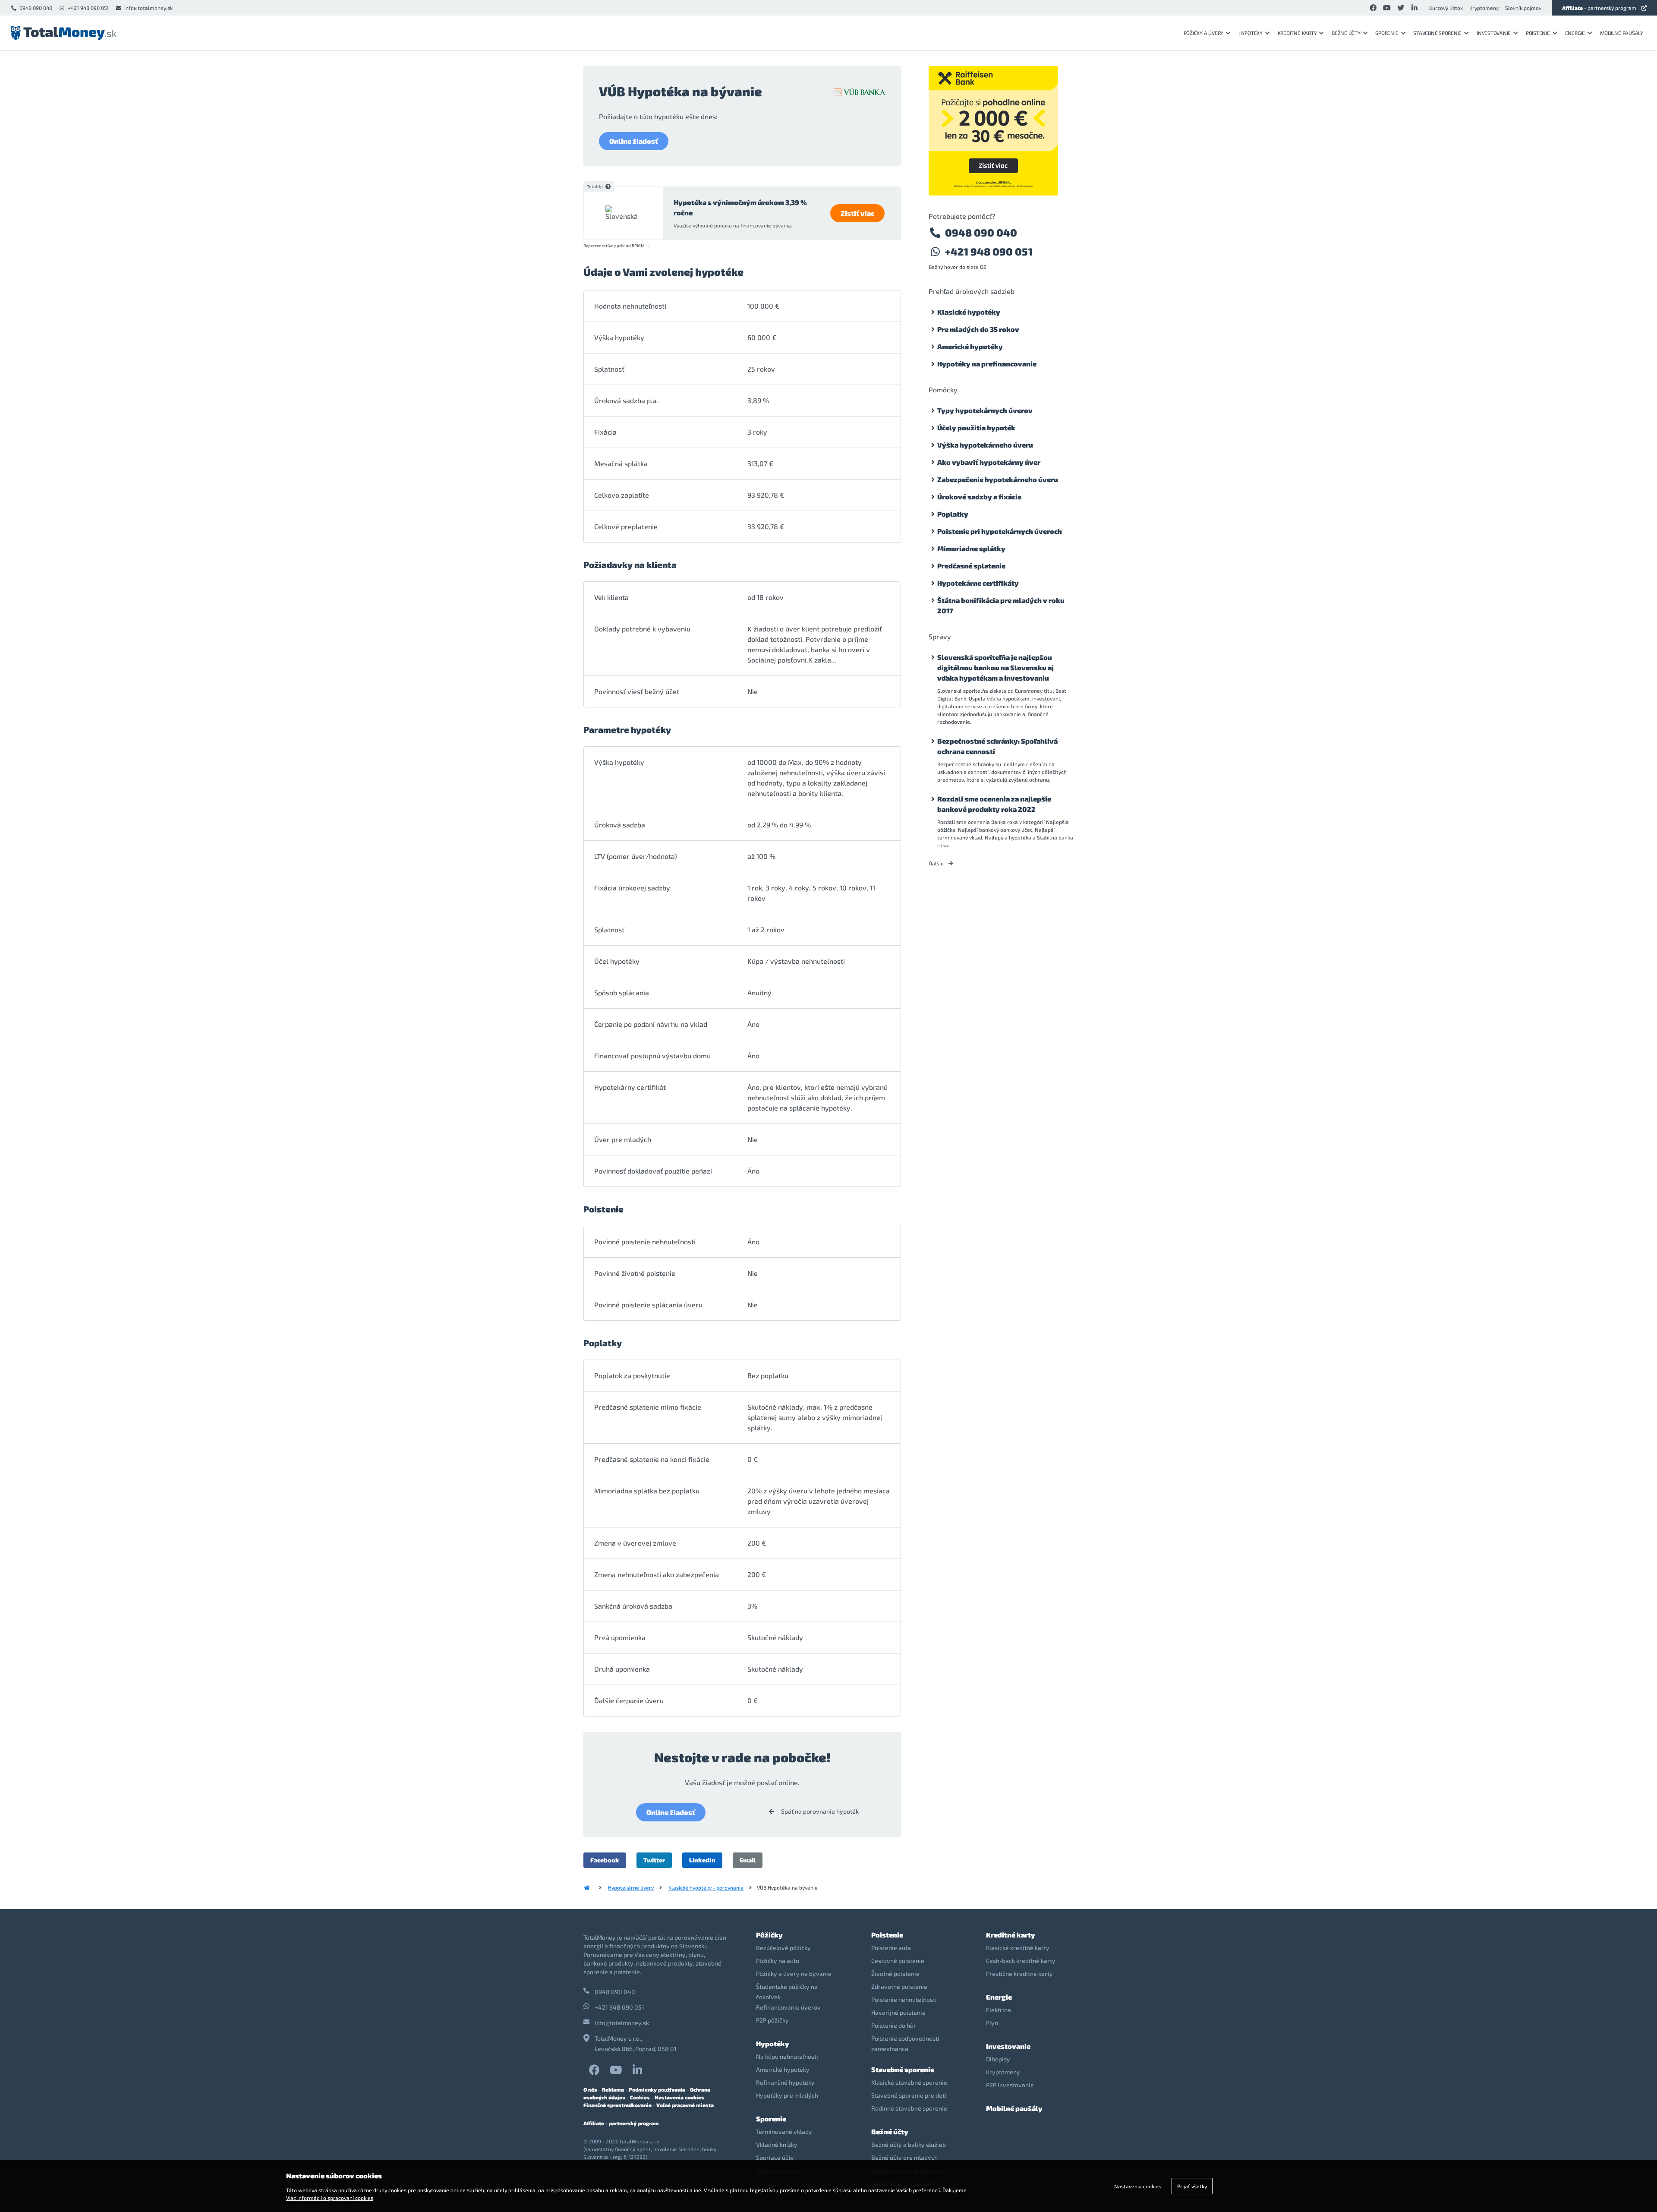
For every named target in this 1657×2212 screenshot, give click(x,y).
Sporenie (1387, 33)
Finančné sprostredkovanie (617, 2105)
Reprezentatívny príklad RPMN (614, 246)
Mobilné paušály (1622, 33)
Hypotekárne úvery (631, 1887)
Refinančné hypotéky (785, 2082)
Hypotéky (1251, 33)
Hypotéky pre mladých (787, 2095)
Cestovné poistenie (898, 1961)
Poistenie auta (891, 1948)
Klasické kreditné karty (1018, 1948)
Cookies (640, 2097)
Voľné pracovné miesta (685, 2105)
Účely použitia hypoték (976, 428)
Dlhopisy (998, 2059)
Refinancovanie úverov (788, 2007)
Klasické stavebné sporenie (909, 2082)
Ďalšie (937, 863)
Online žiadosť (634, 141)
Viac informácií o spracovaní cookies (330, 2198)
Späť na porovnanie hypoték (819, 1811)
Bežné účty (1346, 33)
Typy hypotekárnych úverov (985, 410)
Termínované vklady (784, 2132)
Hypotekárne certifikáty (978, 583)
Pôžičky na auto (778, 1961)
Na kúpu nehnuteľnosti (787, 2056)
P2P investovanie (1010, 2085)
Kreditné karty (1297, 33)
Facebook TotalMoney (594, 2070)
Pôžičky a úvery (1203, 33)
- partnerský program (1599, 8)
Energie (1575, 33)
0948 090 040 (36, 8)
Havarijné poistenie (898, 2012)
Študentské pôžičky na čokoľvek (787, 1992)
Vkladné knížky (777, 2144)
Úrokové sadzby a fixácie (979, 497)
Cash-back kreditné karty (1021, 1961)
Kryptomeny (1484, 8)
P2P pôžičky (772, 2020)
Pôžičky (769, 1935)
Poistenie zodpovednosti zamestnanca (905, 2043)
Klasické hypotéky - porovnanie (706, 1887)
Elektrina (999, 2010)
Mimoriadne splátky (971, 548)
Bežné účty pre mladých (904, 2157)
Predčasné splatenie (971, 566)
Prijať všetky (1192, 2186)
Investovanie (1494, 33)
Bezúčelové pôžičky (783, 1948)
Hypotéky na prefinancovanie (987, 364)
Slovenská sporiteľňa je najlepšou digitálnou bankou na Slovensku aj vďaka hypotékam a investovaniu (995, 667)
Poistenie (1538, 33)
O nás (590, 2089)
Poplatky (953, 514)
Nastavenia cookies (679, 2097)
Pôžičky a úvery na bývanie (794, 1974)
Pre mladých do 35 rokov (978, 329)
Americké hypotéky (970, 346)
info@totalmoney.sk (148, 8)
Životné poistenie (895, 1974)
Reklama (613, 2089)
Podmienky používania (657, 2089)
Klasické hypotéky (969, 312)
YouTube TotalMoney (616, 2070)
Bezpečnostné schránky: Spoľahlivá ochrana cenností (997, 746)
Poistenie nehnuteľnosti (904, 1999)
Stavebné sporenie (1437, 33)
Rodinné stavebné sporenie (909, 2108)
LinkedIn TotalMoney (637, 2070)
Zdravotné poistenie (899, 1986)
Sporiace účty (775, 2157)
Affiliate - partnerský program (621, 2123)
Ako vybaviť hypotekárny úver (989, 462)
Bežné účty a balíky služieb (909, 2144)
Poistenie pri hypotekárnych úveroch (1000, 531)
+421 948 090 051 (88, 8)
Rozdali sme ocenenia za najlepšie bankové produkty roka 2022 (994, 804)
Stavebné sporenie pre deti (909, 2095)
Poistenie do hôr (894, 2025)
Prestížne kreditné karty (1019, 1974)
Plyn (992, 2023)
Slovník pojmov (1523, 8)
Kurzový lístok (1446, 8)
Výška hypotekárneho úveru (985, 445)
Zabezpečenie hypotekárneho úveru (998, 479)
